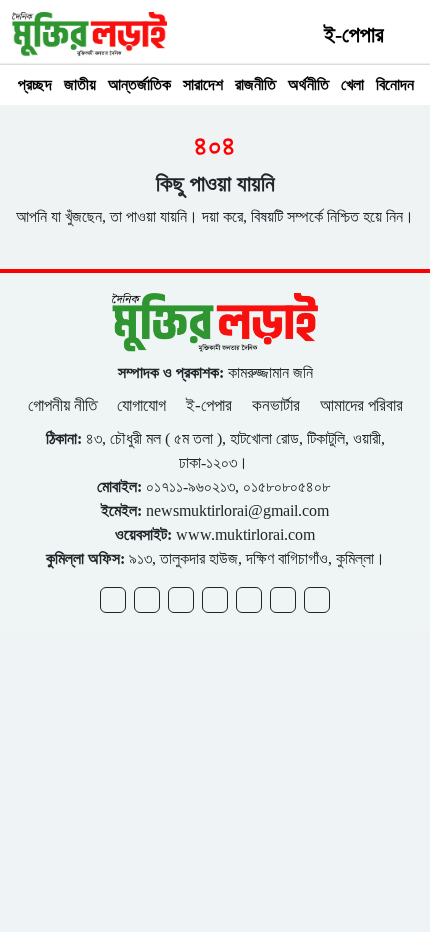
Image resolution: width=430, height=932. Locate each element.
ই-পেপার (354, 34)
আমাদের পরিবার (361, 405)
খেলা (352, 84)
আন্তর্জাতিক (139, 84)
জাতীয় (80, 84)
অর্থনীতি (308, 84)
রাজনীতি (255, 84)
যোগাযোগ (141, 405)
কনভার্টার (276, 405)
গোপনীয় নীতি (64, 405)
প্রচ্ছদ (35, 84)
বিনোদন (395, 84)
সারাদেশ (203, 84)
